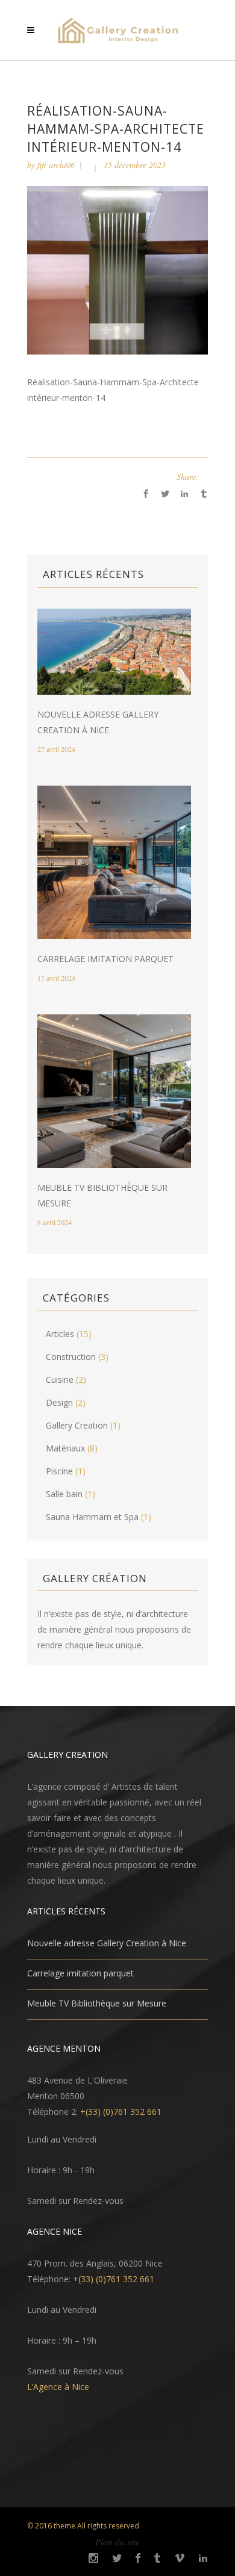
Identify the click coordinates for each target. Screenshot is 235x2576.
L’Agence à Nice (58, 2387)
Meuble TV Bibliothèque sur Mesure (97, 2003)
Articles (60, 1334)
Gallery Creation (77, 1425)
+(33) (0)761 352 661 (121, 2112)
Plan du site (117, 2542)
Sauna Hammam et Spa (92, 1517)
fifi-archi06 (56, 165)
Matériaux (65, 1448)
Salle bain (64, 1494)
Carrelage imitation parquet (105, 959)
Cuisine (60, 1380)
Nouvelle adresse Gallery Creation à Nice (107, 1943)
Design (59, 1402)
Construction (71, 1357)
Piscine (59, 1471)
